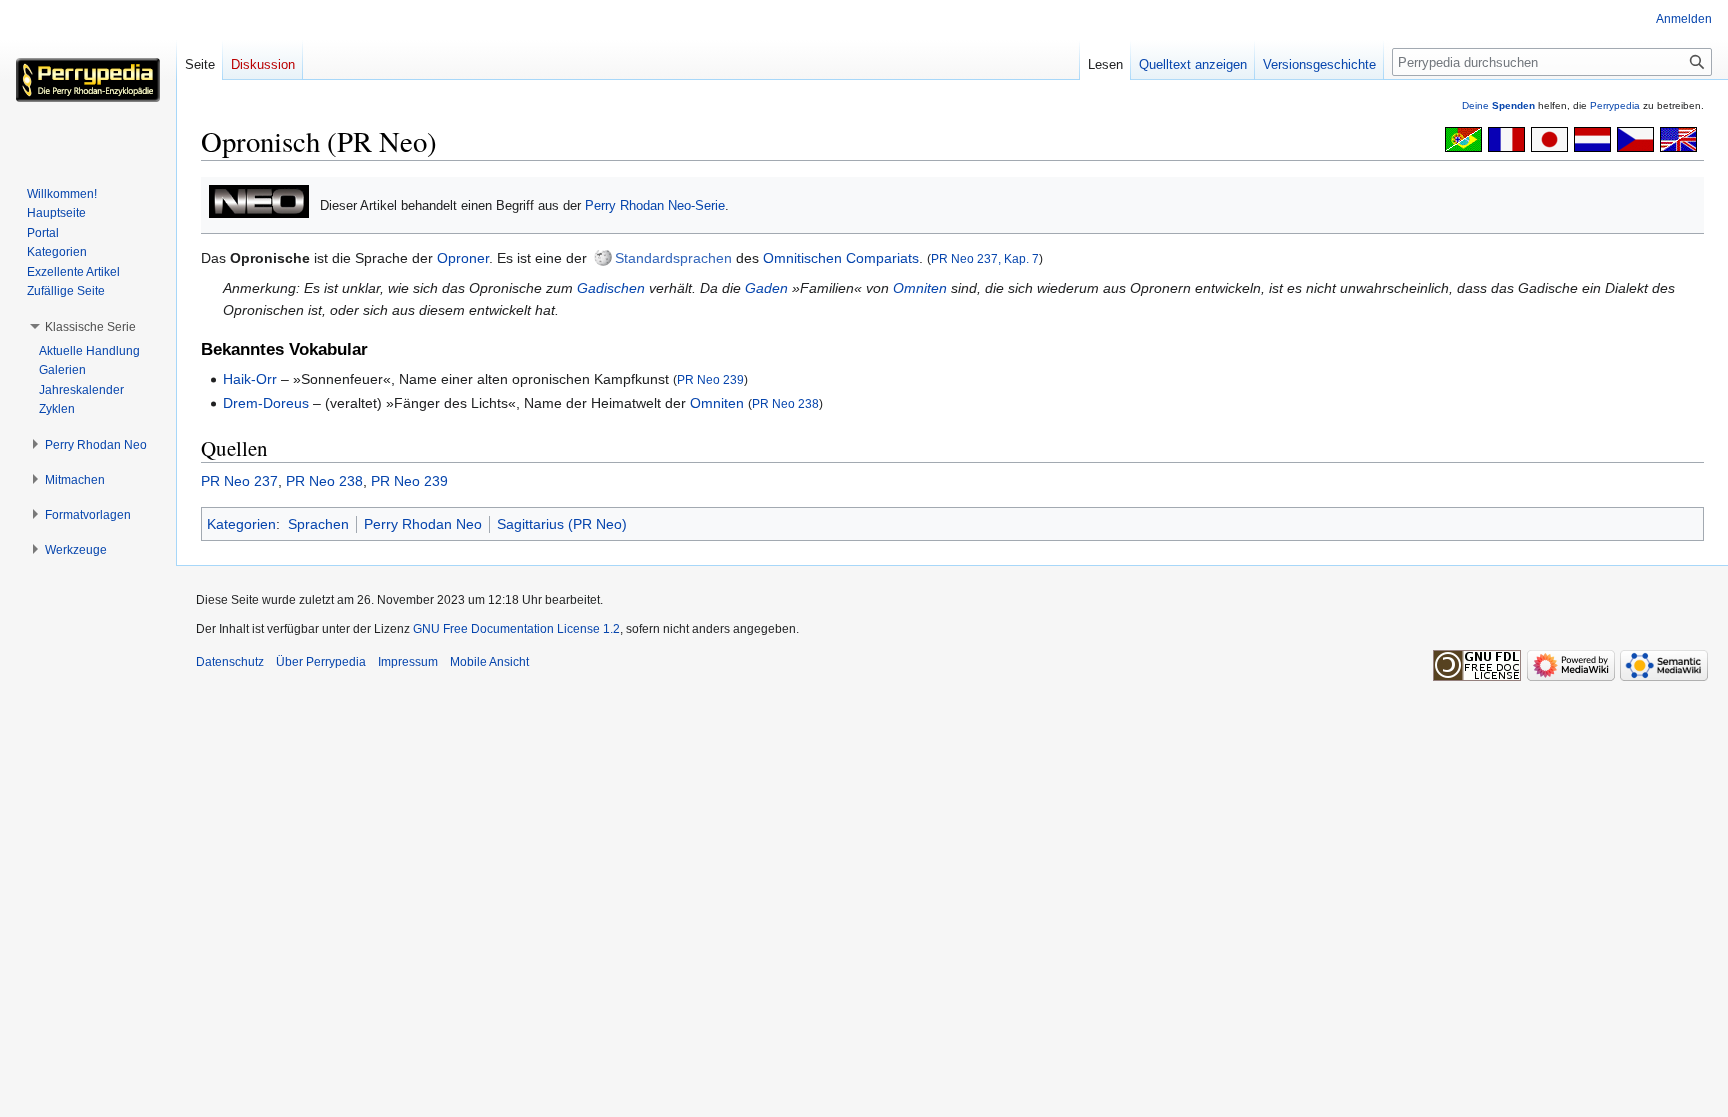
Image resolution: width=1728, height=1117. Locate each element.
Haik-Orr (250, 379)
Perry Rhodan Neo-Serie (655, 205)
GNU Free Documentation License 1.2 (516, 629)
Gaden (766, 288)
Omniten (920, 288)
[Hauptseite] (88, 80)
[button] (90, 327)
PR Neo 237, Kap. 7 (985, 258)
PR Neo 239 (710, 379)
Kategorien (241, 524)
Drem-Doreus (266, 403)
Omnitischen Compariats (841, 258)
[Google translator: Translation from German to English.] (1678, 138)
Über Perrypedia (321, 662)
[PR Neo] (259, 200)
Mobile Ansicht (489, 662)
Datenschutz (230, 662)
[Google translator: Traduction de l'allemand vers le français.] (1506, 138)
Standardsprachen (673, 258)
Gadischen (611, 288)
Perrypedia (1615, 105)
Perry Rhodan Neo (423, 524)
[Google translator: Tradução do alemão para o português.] (1463, 138)
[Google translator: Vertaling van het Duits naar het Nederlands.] (1592, 138)
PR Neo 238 (785, 403)
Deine (1498, 105)
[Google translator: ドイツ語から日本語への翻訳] (1549, 138)
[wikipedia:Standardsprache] (603, 258)
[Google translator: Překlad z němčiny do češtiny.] (1635, 138)
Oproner (463, 258)
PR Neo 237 (239, 481)
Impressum (408, 662)
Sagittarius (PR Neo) (562, 524)
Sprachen (318, 524)
